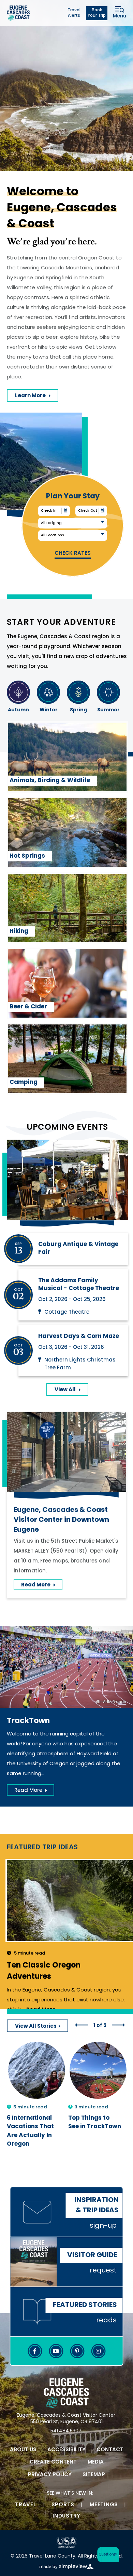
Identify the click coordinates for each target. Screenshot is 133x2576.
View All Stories (36, 2027)
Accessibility (66, 2450)
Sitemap (94, 2475)
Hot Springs (27, 856)
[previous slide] (82, 2025)
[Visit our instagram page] (98, 2351)
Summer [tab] (108, 710)
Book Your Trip (97, 13)
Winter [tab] (49, 710)
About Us (23, 2450)
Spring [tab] (78, 710)
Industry (66, 2516)
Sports (63, 2505)
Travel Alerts (74, 13)
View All (65, 1390)
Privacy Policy (50, 2475)
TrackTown (28, 1721)
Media (96, 2462)
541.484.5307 (66, 2431)
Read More (42, 1586)
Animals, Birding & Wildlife (50, 781)
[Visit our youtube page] (56, 2351)
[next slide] (118, 2025)
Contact (110, 2450)
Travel (26, 2505)
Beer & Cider (28, 1007)
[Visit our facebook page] (35, 2351)
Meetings (104, 2505)
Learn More (37, 397)
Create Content (53, 2462)
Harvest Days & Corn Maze (79, 1336)
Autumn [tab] (18, 710)
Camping (24, 1082)
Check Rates (73, 554)
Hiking (19, 931)
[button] (107, 2555)
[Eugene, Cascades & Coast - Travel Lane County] (18, 13)
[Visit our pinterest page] (77, 2351)
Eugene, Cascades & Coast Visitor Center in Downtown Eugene (61, 1520)
